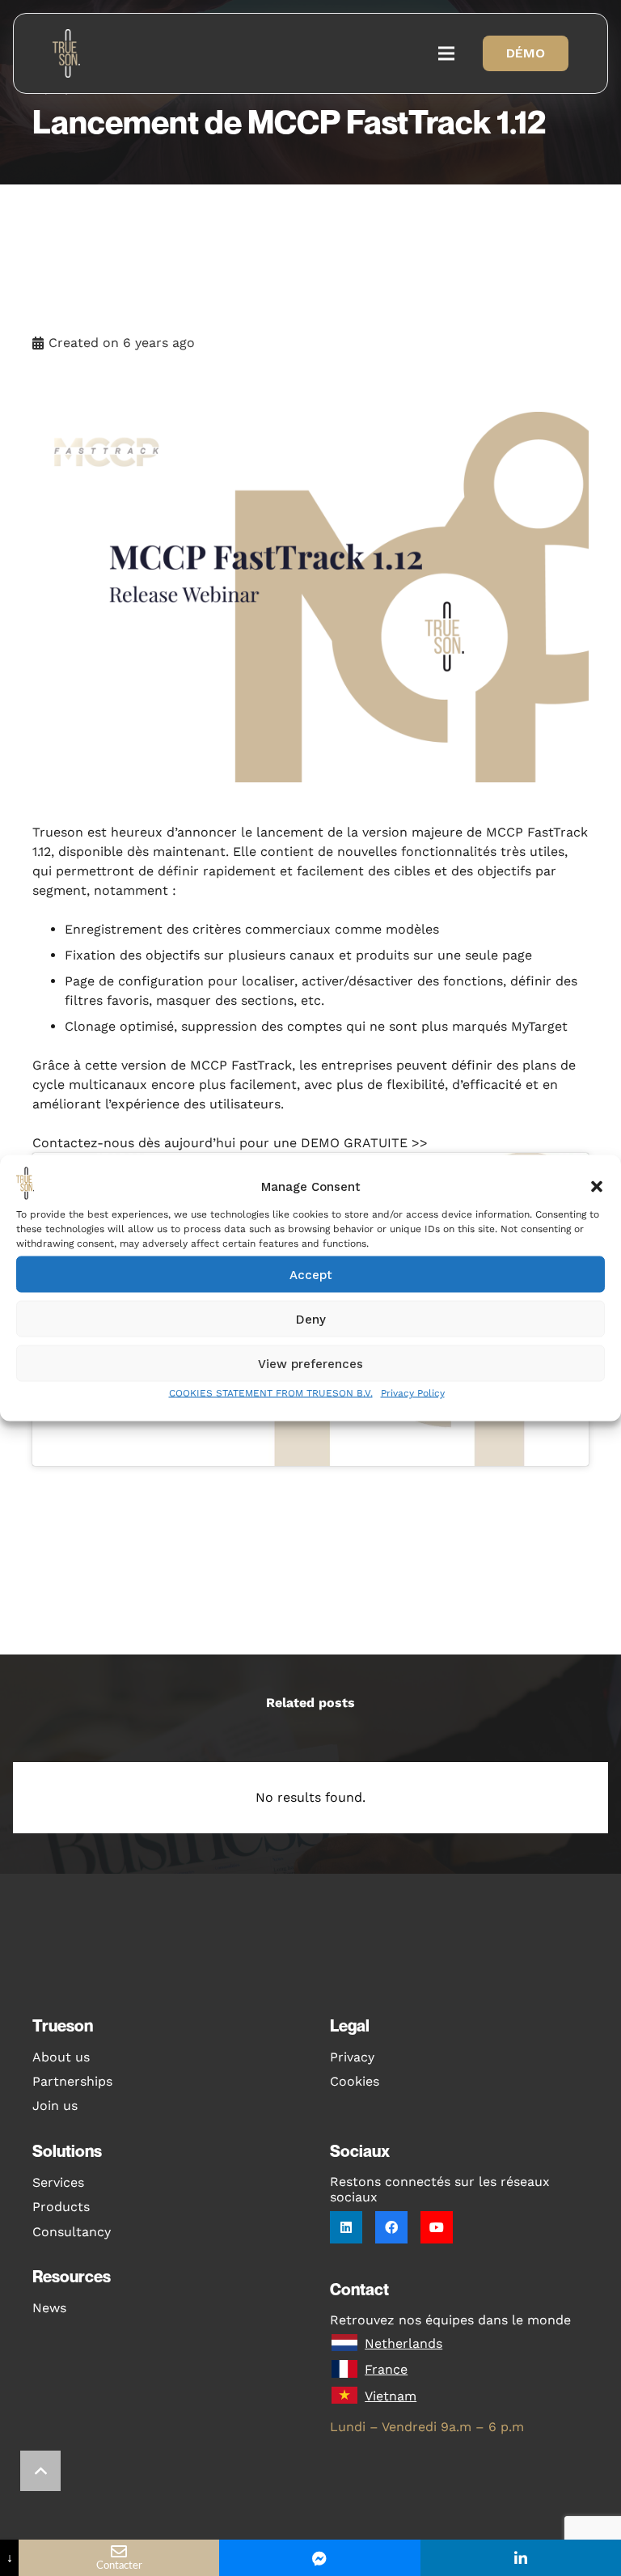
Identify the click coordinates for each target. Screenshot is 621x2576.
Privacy (352, 2057)
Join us (55, 2106)
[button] (597, 1186)
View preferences (310, 1363)
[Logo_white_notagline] (68, 53)
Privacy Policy (413, 1393)
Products (61, 2207)
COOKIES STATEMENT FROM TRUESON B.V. (271, 1393)
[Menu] (446, 53)
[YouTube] (437, 2227)
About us (61, 2057)
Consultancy (72, 2232)
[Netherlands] (347, 2344)
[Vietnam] (347, 2396)
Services (58, 2182)
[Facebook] (391, 2227)
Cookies (355, 2081)
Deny (311, 1319)
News (49, 2308)
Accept (311, 1274)
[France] (347, 2370)
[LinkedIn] (346, 2227)
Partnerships (72, 2081)
